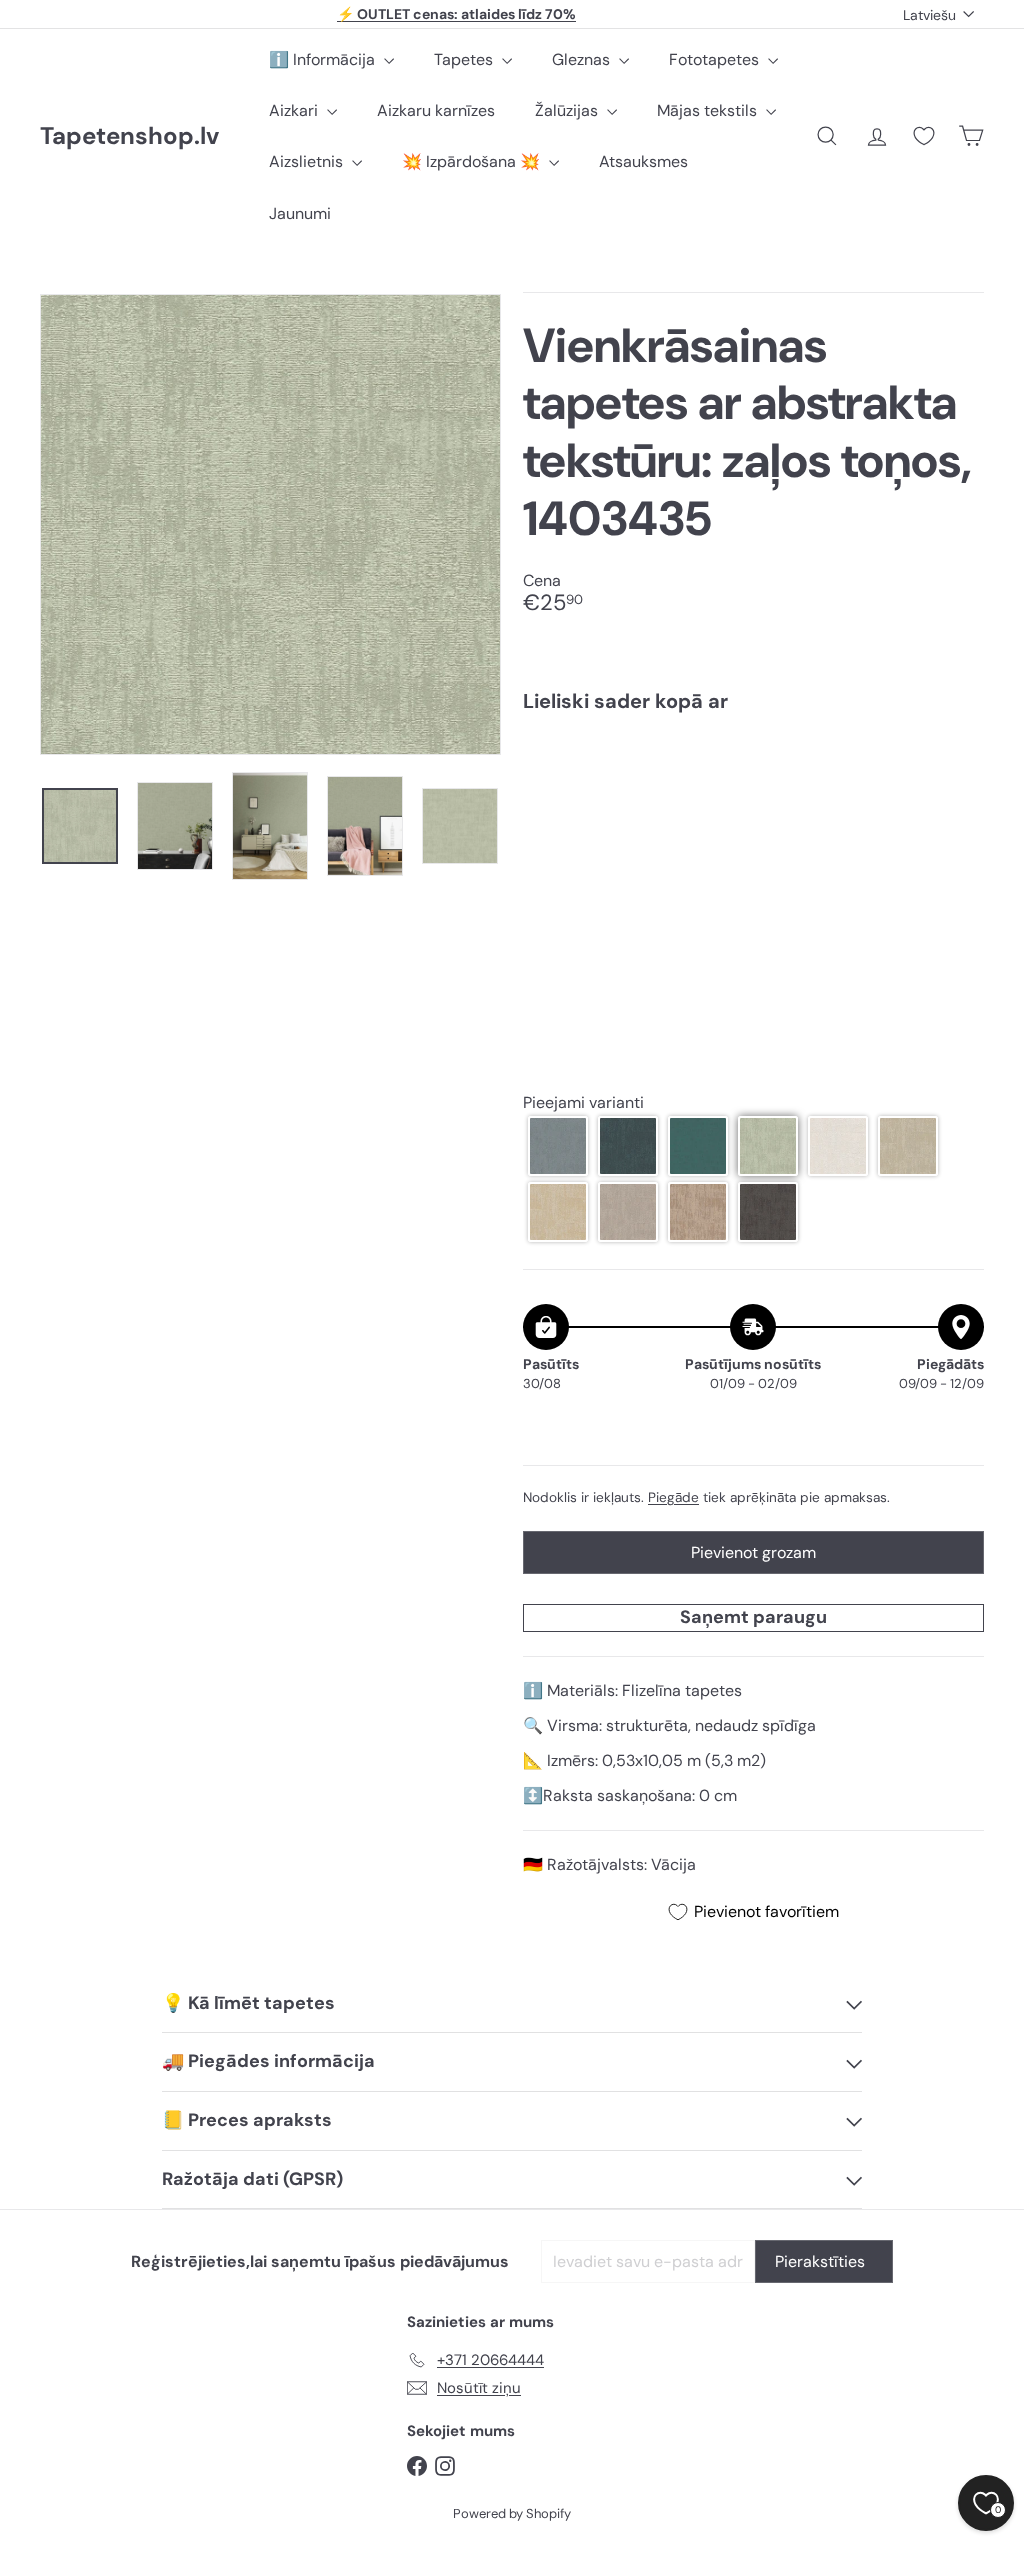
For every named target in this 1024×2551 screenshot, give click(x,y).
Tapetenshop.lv (129, 136)
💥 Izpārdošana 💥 (473, 161)
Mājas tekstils (709, 110)
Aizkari (295, 110)
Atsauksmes (643, 161)
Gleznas (583, 59)
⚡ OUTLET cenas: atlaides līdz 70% (456, 14)
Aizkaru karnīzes (436, 110)
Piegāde (673, 1497)
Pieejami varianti (583, 1102)
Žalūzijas (568, 110)
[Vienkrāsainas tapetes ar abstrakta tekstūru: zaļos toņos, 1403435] (753, 799)
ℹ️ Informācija (324, 59)
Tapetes (465, 59)
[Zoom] (270, 524)
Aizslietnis (308, 161)
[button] (558, 1146)
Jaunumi (300, 213)
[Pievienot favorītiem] (957, 769)
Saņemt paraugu (753, 1617)
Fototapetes (716, 59)
